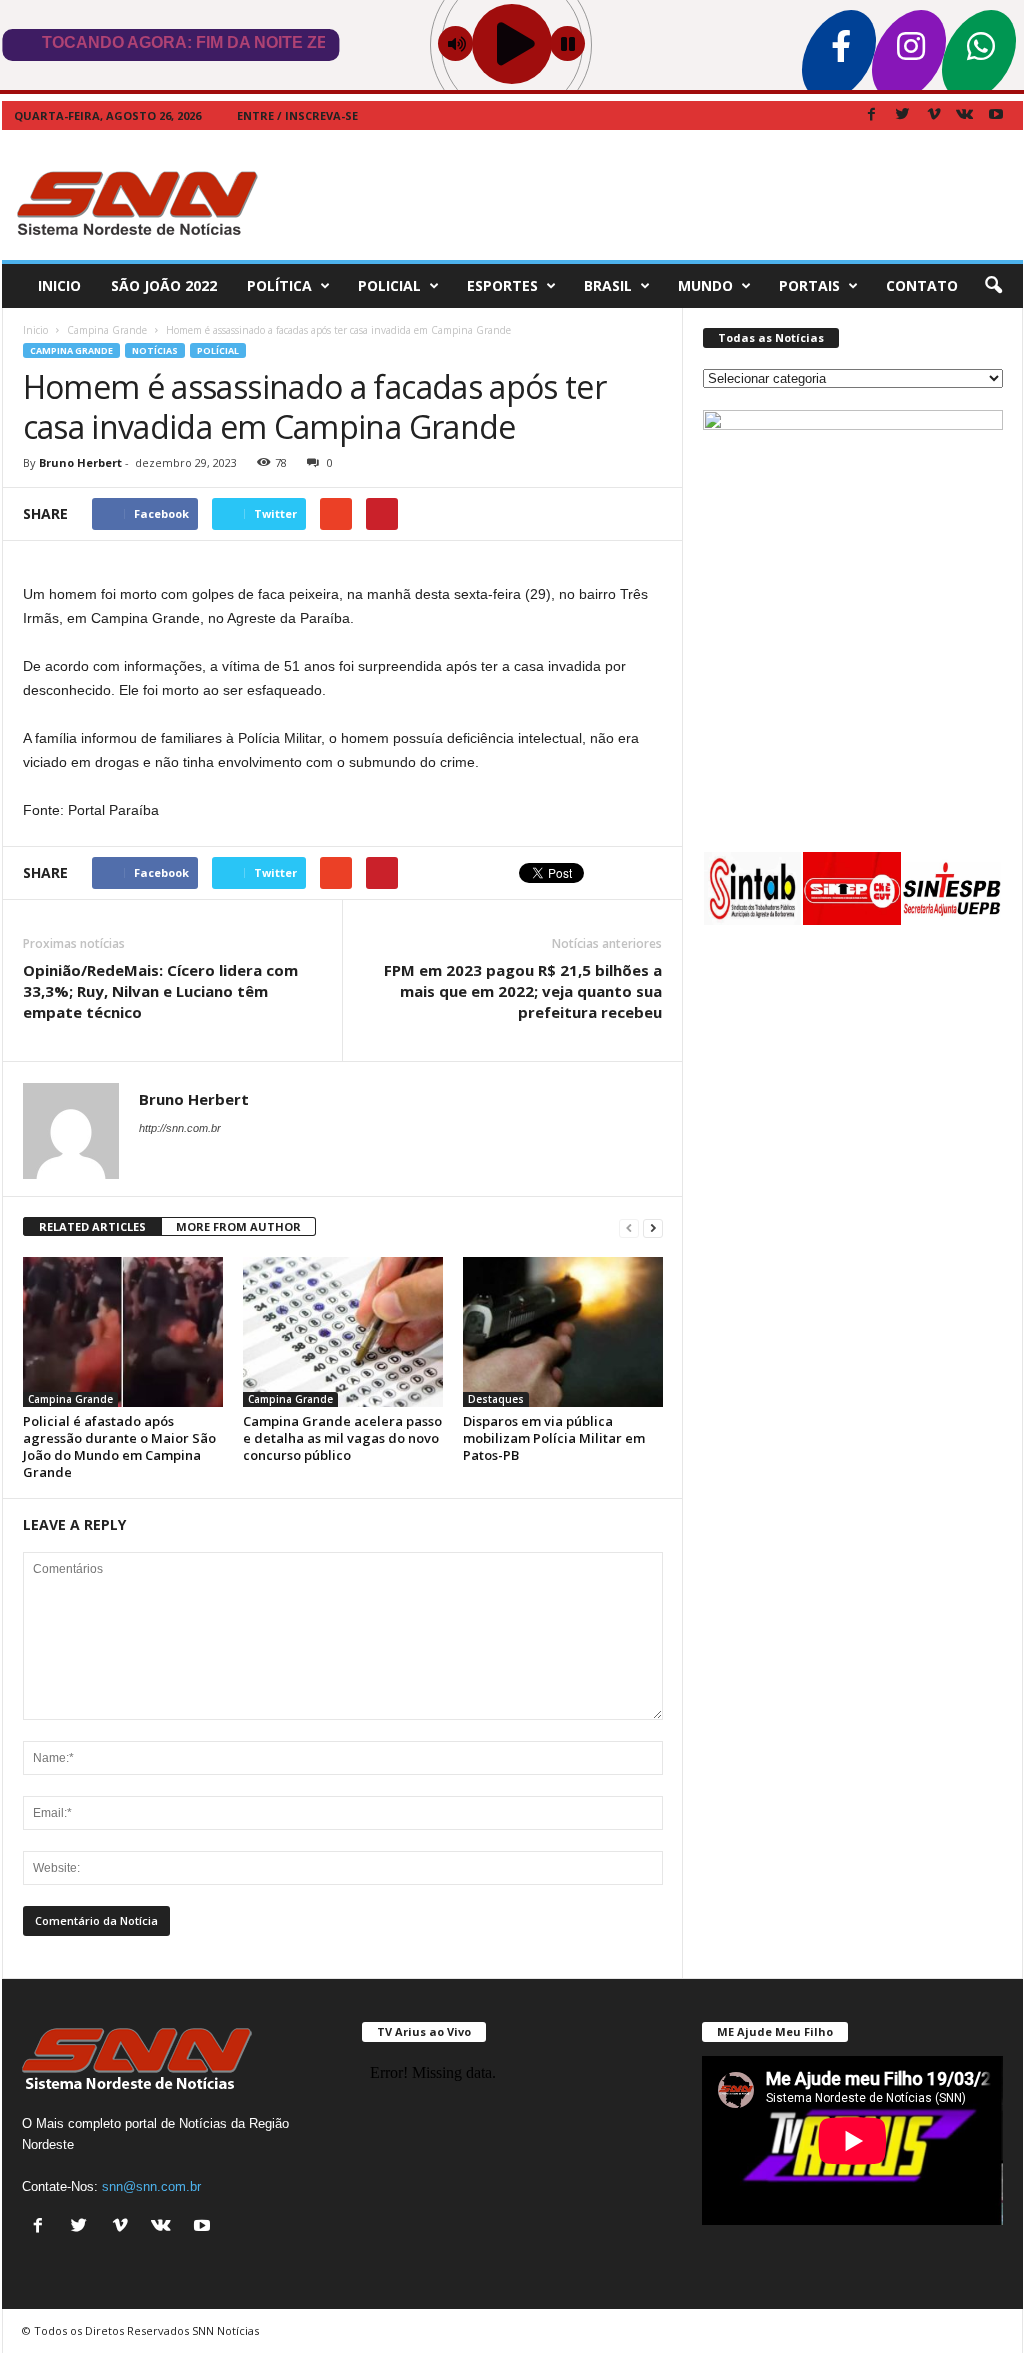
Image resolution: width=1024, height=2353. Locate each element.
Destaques (496, 1399)
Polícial (218, 350)
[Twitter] (903, 115)
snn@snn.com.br (151, 2186)
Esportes (502, 285)
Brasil (608, 285)
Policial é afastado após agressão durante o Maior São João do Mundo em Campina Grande (119, 1446)
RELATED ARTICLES (92, 1226)
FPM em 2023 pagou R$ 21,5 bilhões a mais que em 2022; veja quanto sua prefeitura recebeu (523, 991)
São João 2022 (164, 285)
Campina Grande (71, 350)
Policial (389, 285)
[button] (993, 286)
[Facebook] (872, 115)
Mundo (705, 285)
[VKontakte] (965, 115)
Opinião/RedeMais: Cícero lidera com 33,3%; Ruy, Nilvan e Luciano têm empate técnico (160, 991)
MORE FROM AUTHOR (238, 1226)
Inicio (59, 285)
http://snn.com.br (180, 1128)
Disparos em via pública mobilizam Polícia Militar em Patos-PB (554, 1438)
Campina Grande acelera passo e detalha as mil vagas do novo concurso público (342, 1438)
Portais (809, 285)
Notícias (155, 350)
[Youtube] (996, 115)
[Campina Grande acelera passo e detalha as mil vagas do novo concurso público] (343, 1332)
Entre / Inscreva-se (297, 115)
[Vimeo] (934, 115)
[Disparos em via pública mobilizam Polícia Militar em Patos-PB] (563, 1332)
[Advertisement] (659, 195)
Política (279, 285)
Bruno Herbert (80, 462)
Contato (922, 285)
